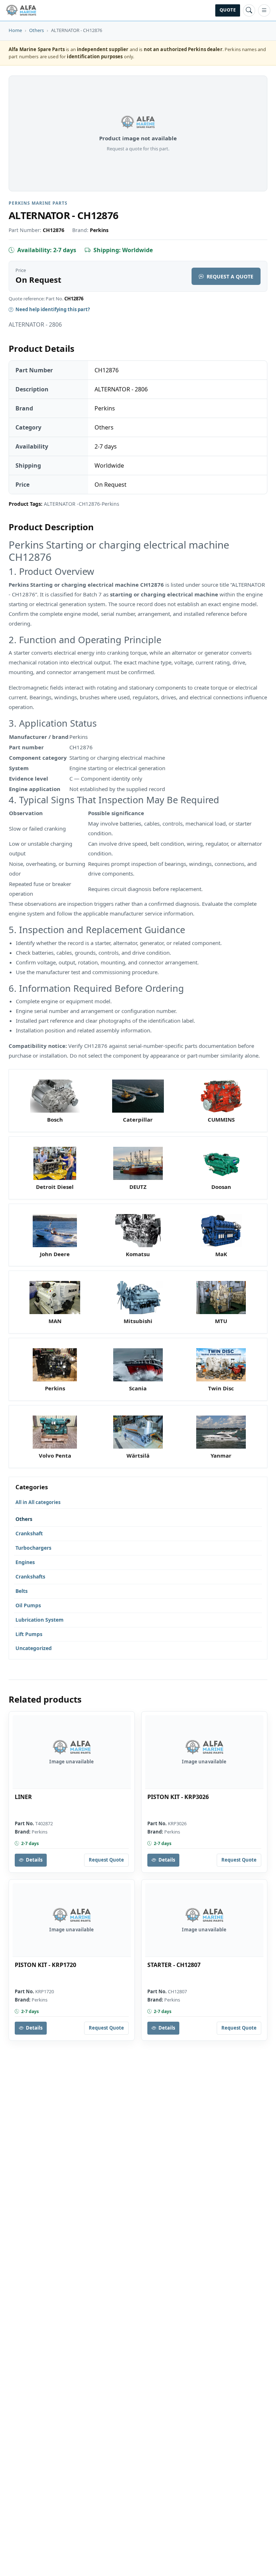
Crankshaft (29, 1533)
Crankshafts (30, 1577)
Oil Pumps (28, 1605)
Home (15, 30)
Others (36, 30)
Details (34, 1860)
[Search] (249, 10)
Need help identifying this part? (53, 309)
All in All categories (38, 1502)
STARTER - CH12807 (174, 1965)
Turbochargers (33, 1548)
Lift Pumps (29, 1634)
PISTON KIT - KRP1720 (45, 1965)
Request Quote (106, 1860)
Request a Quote (230, 276)
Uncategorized (34, 1648)
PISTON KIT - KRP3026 (178, 1797)
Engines (25, 1562)
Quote (228, 10)
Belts (22, 1591)
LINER (23, 1797)
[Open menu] (264, 10)
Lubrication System (40, 1620)
